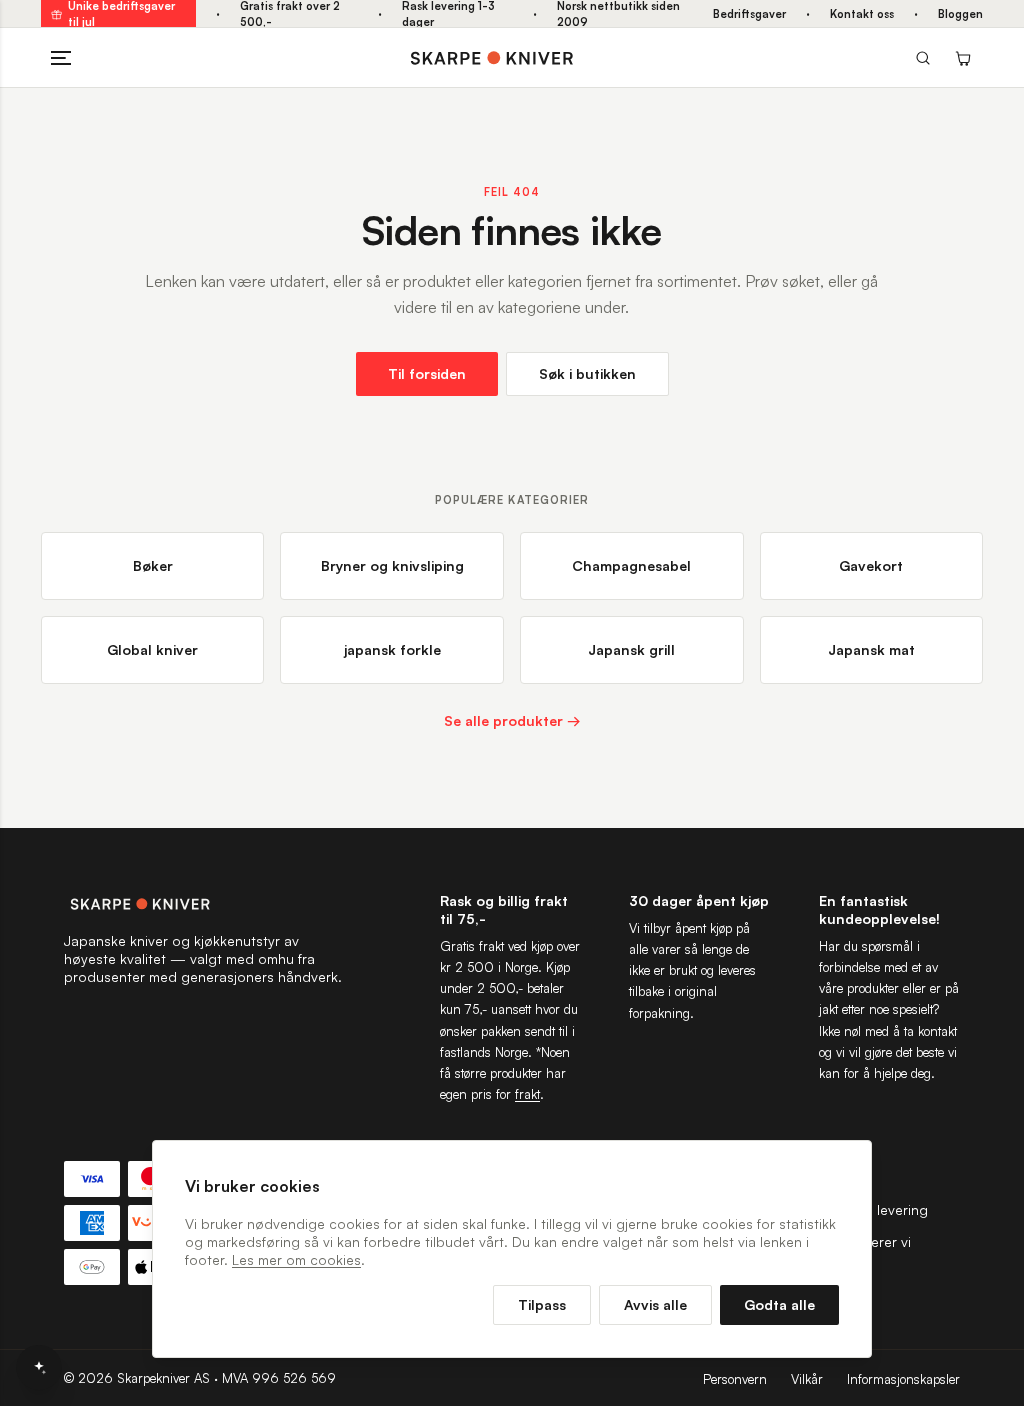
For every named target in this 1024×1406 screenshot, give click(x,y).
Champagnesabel (631, 565)
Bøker (153, 565)
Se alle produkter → (512, 720)
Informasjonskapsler (903, 1379)
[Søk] (923, 58)
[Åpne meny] (61, 58)
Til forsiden (427, 373)
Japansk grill (631, 649)
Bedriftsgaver (749, 14)
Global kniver (152, 649)
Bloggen (960, 14)
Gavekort (871, 565)
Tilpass (542, 1304)
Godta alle (779, 1304)
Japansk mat (871, 649)
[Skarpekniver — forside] (492, 58)
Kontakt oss (862, 14)
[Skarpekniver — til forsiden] (204, 904)
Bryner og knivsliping (392, 565)
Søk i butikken (587, 373)
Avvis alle (655, 1304)
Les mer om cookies (296, 1259)
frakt (527, 1094)
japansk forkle (392, 649)
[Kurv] (963, 58)
